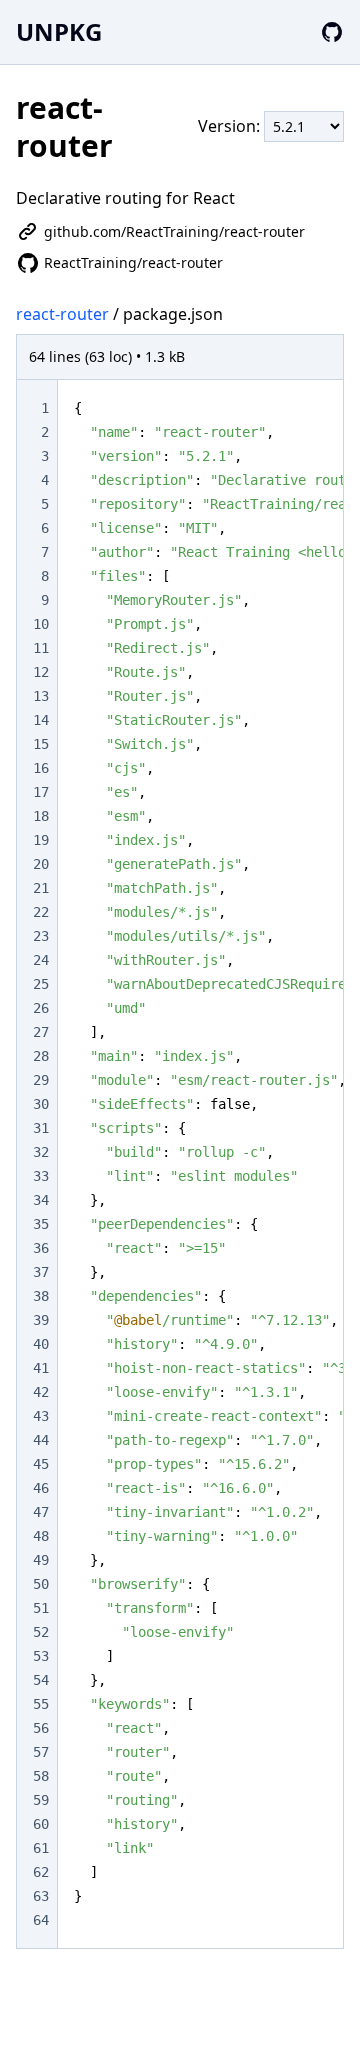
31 (41, 1128)
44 (41, 1440)
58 (41, 1776)
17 (41, 792)
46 (41, 1488)
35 (41, 1224)
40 (41, 1344)
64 (41, 1920)
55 (41, 1704)
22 (41, 912)
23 (41, 936)
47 (41, 1512)
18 (41, 816)
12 (41, 672)
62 (41, 1872)
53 (41, 1656)
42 (41, 1392)
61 (41, 1848)
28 (41, 1056)
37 (41, 1272)
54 (41, 1680)
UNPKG (59, 31)
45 (41, 1464)
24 (41, 960)
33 (41, 1176)
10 (41, 624)
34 (41, 1200)
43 (41, 1416)
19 (41, 840)
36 (41, 1248)
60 (41, 1824)
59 (41, 1800)
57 (41, 1752)
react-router (62, 314)
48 (41, 1536)
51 (41, 1608)
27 (41, 1032)
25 (41, 984)
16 (41, 768)
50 (41, 1584)
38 (41, 1296)
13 (41, 696)
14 (41, 720)
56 (41, 1728)
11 (41, 648)
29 (41, 1080)
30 (41, 1104)
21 (41, 888)
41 (41, 1368)
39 (41, 1320)
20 (41, 864)
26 (41, 1008)
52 (41, 1632)
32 (41, 1152)
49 (41, 1560)
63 (41, 1896)
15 (41, 744)
